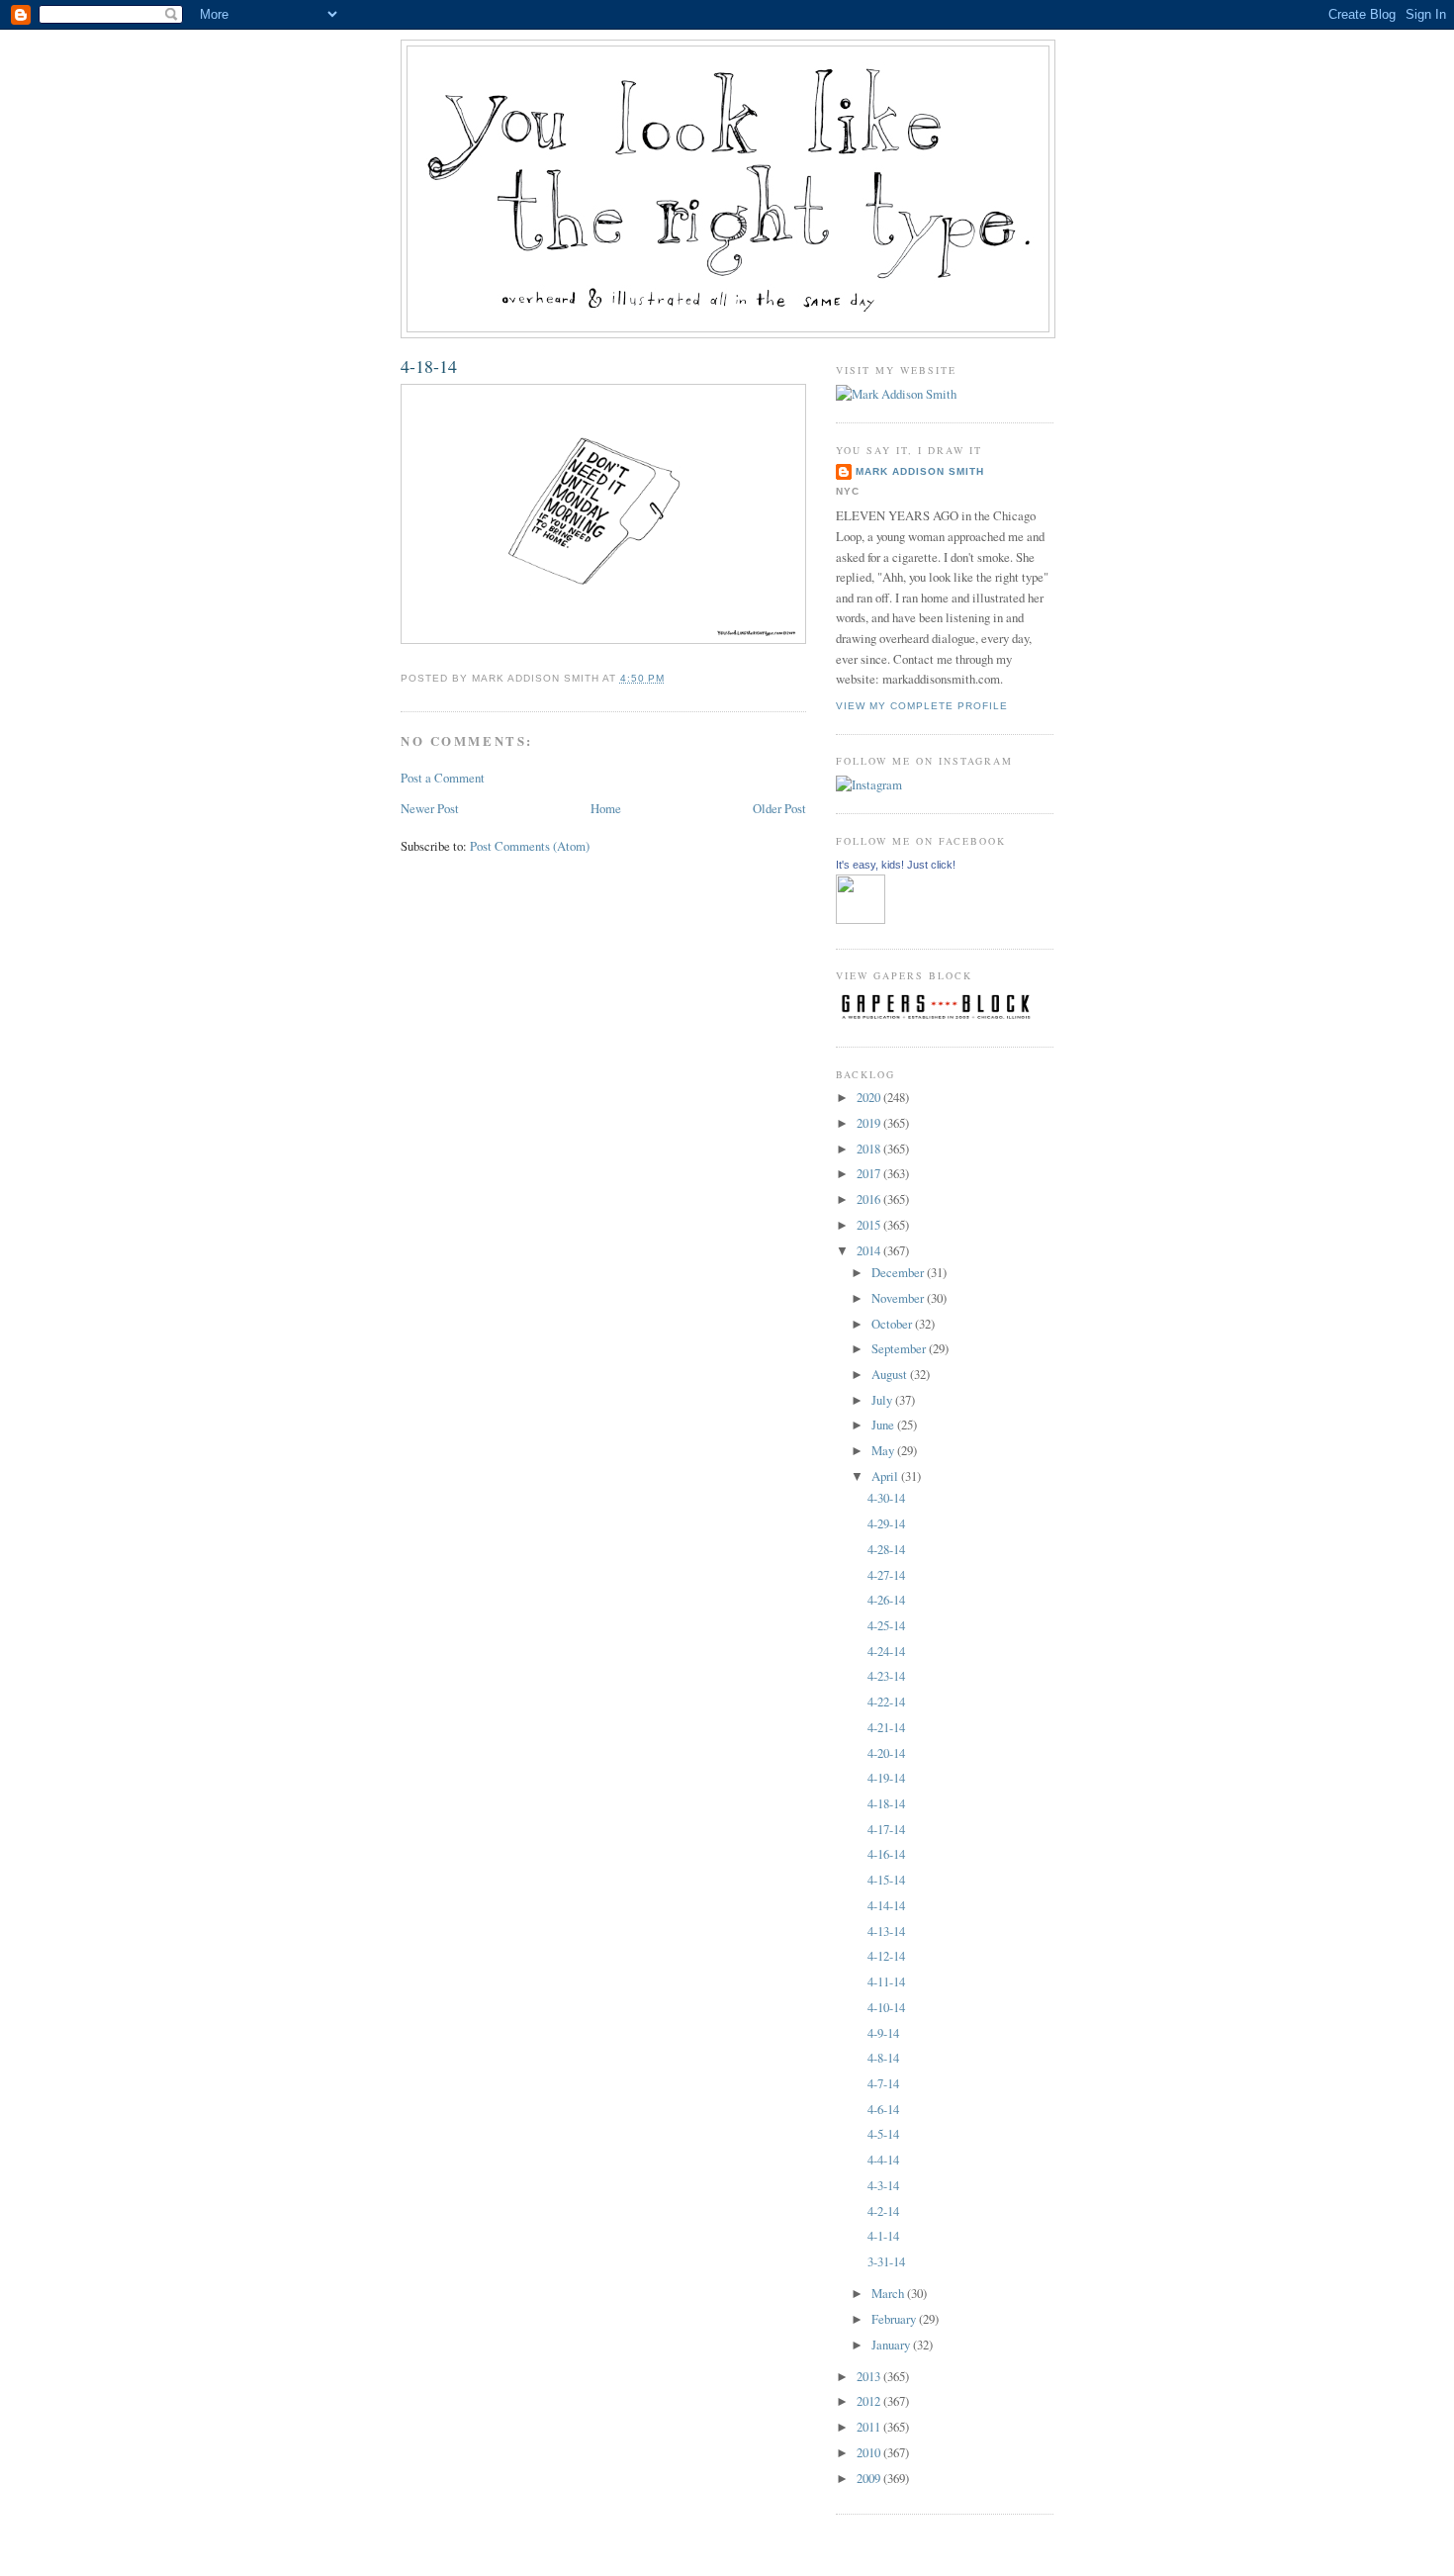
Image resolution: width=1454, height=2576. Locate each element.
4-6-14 (883, 2109)
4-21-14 (886, 1727)
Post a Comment (443, 778)
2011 (870, 2427)
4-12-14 (886, 1956)
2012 (870, 2401)
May (884, 1450)
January (892, 2345)
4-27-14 (886, 1575)
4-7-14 (883, 2083)
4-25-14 (886, 1625)
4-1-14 (883, 2236)
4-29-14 (886, 1523)
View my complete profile (922, 706)
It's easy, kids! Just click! (896, 865)
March (889, 2293)
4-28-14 (886, 1549)
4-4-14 (883, 2160)
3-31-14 (886, 2261)
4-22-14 (886, 1702)
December (899, 1272)
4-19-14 (886, 1778)
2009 (870, 2478)
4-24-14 (886, 1651)
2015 (870, 1225)
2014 (870, 1250)
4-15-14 (886, 1880)
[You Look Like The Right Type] (861, 919)
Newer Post (430, 808)
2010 (870, 2452)
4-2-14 (883, 2211)
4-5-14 (883, 2134)
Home (606, 808)
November (899, 1298)
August (891, 1374)
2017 (870, 1173)
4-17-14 (886, 1829)
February (895, 2319)
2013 (870, 2376)
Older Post (779, 808)
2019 (870, 1123)
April (886, 1476)
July (883, 1400)
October (893, 1324)
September (900, 1348)
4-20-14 (886, 1753)
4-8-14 (883, 2058)
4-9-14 (883, 2033)
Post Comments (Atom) (530, 846)
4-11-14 (886, 1981)
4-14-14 (886, 1905)
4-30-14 (886, 1498)
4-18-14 (429, 366)
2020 (870, 1097)
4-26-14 (886, 1600)
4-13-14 (886, 1931)
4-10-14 (886, 2007)
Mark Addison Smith (920, 471)
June (884, 1425)
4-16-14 (886, 1854)
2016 (870, 1199)
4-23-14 (886, 1676)
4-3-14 (883, 2185)
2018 (870, 1149)
